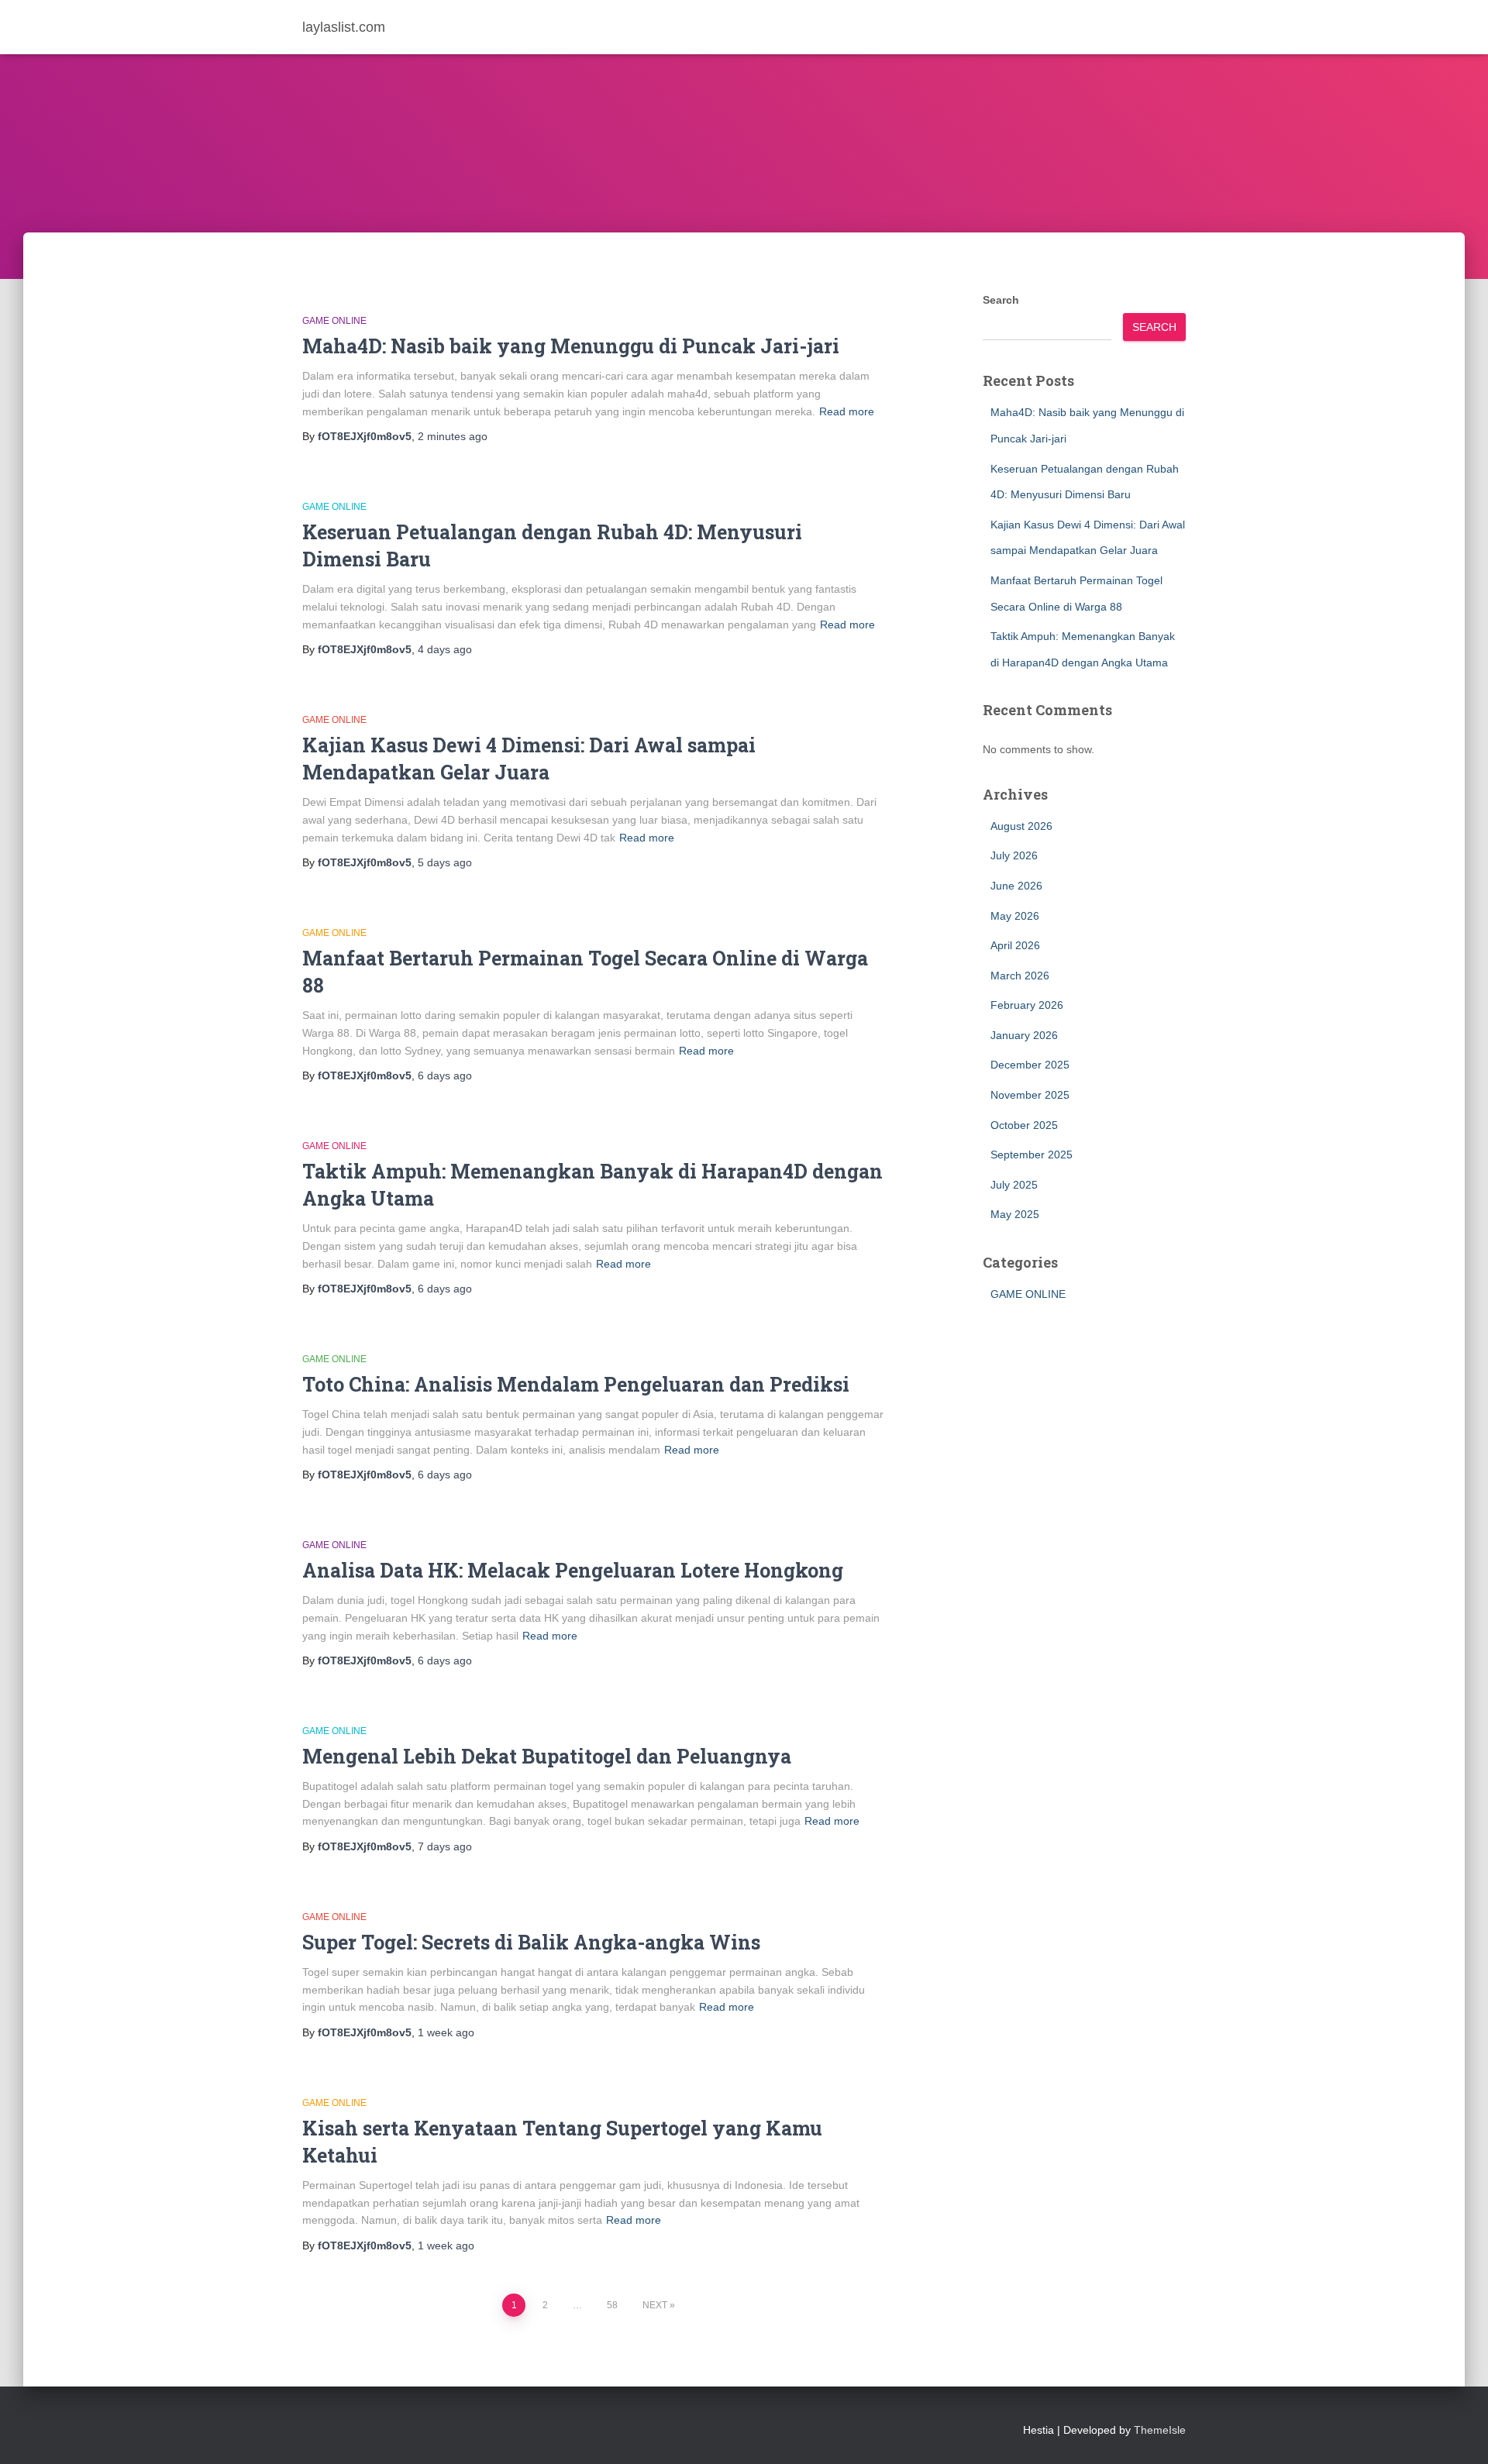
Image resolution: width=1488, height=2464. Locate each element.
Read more (847, 411)
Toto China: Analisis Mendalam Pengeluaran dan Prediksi (576, 1384)
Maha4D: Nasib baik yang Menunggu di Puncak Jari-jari (571, 346)
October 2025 (1024, 1125)
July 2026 (1014, 855)
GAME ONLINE (334, 321)
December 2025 (1030, 1065)
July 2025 (1014, 1185)
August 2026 (1021, 826)
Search (1001, 300)
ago (453, 436)
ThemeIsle (1160, 2430)
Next (655, 2305)
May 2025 (1015, 1214)
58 (612, 2305)
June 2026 (1016, 886)
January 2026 (1024, 1035)
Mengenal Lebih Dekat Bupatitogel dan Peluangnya (547, 1756)
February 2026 (1027, 1005)
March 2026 (1020, 976)
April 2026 (1015, 945)
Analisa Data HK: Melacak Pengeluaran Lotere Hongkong (573, 1570)
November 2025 (1030, 1095)
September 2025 (1032, 1155)
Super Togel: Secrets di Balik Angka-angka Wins (531, 1942)
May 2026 (1015, 916)
